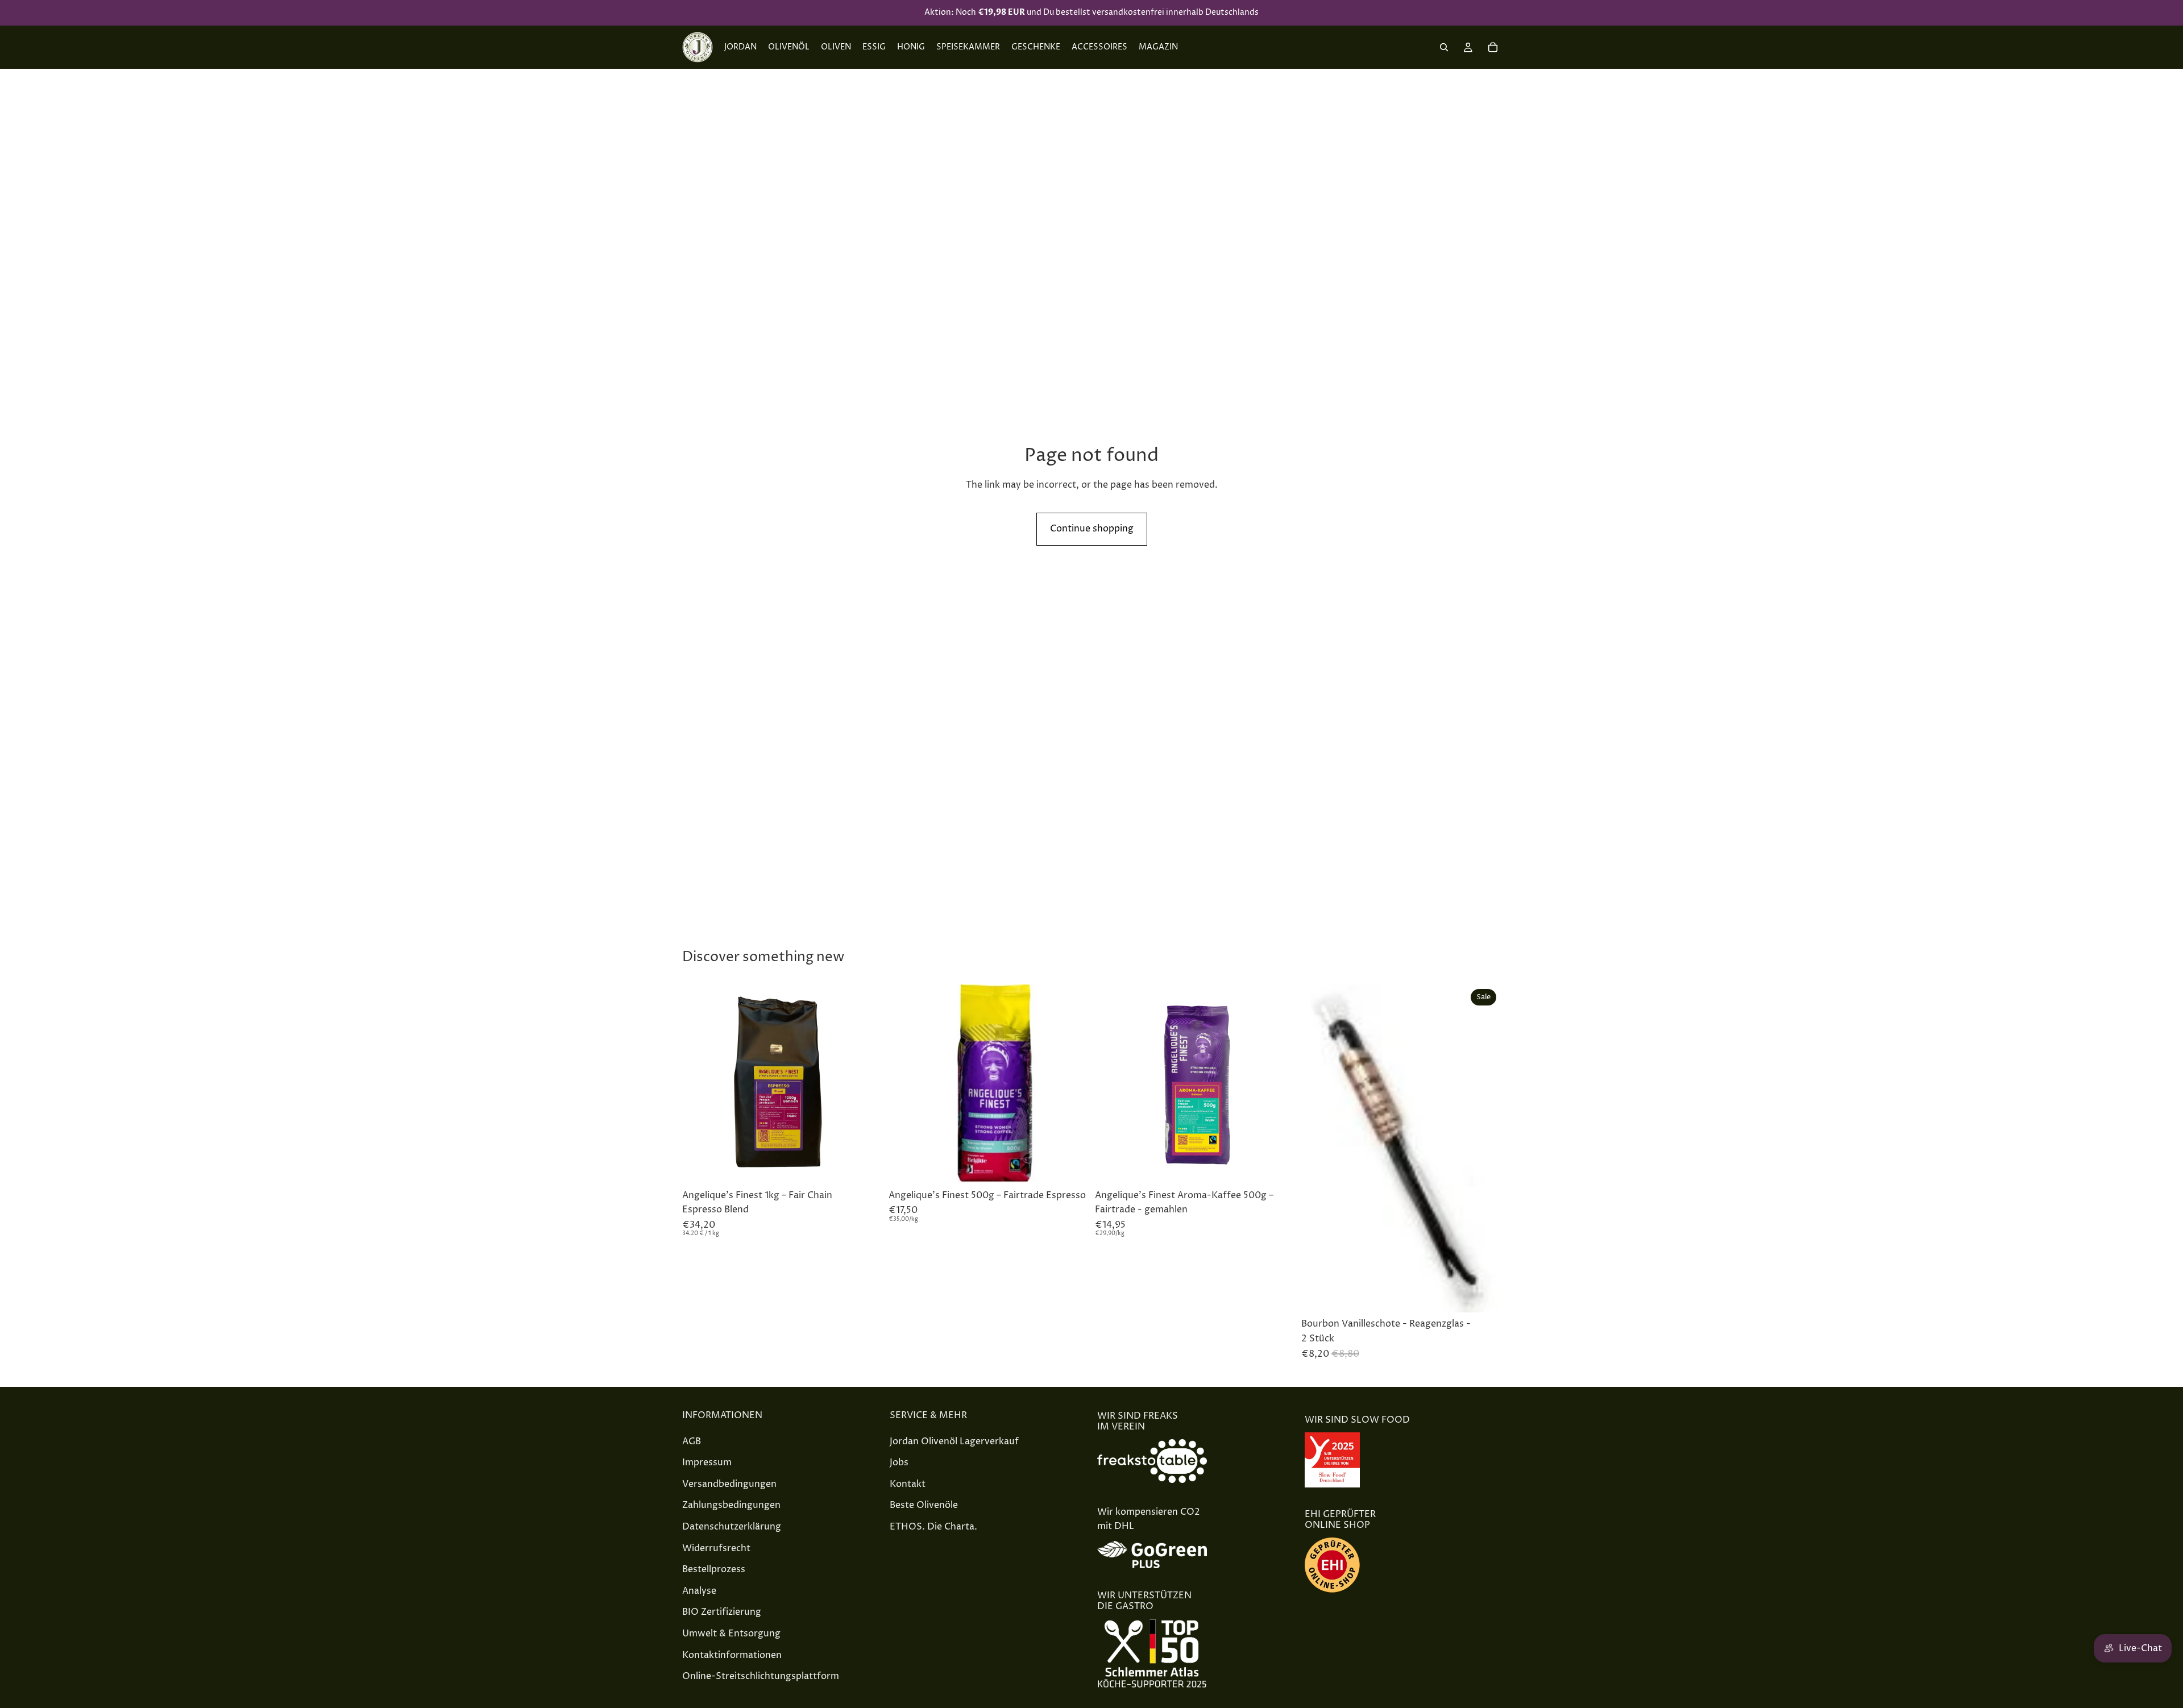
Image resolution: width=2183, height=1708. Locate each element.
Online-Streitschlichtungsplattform (761, 1676)
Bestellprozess (714, 1569)
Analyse (699, 1591)
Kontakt (908, 1484)
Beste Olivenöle (924, 1505)
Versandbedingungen (729, 1484)
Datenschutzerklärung (732, 1527)
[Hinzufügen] (864, 1166)
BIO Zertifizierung (722, 1612)
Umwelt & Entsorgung (731, 1634)
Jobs (899, 1462)
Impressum (707, 1462)
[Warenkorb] (1493, 47)
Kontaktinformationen (732, 1655)
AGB (692, 1441)
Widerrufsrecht (716, 1548)
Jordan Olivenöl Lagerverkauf (954, 1441)
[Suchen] (1444, 47)
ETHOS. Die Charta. (933, 1527)
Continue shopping (1092, 529)
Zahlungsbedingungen (731, 1505)
